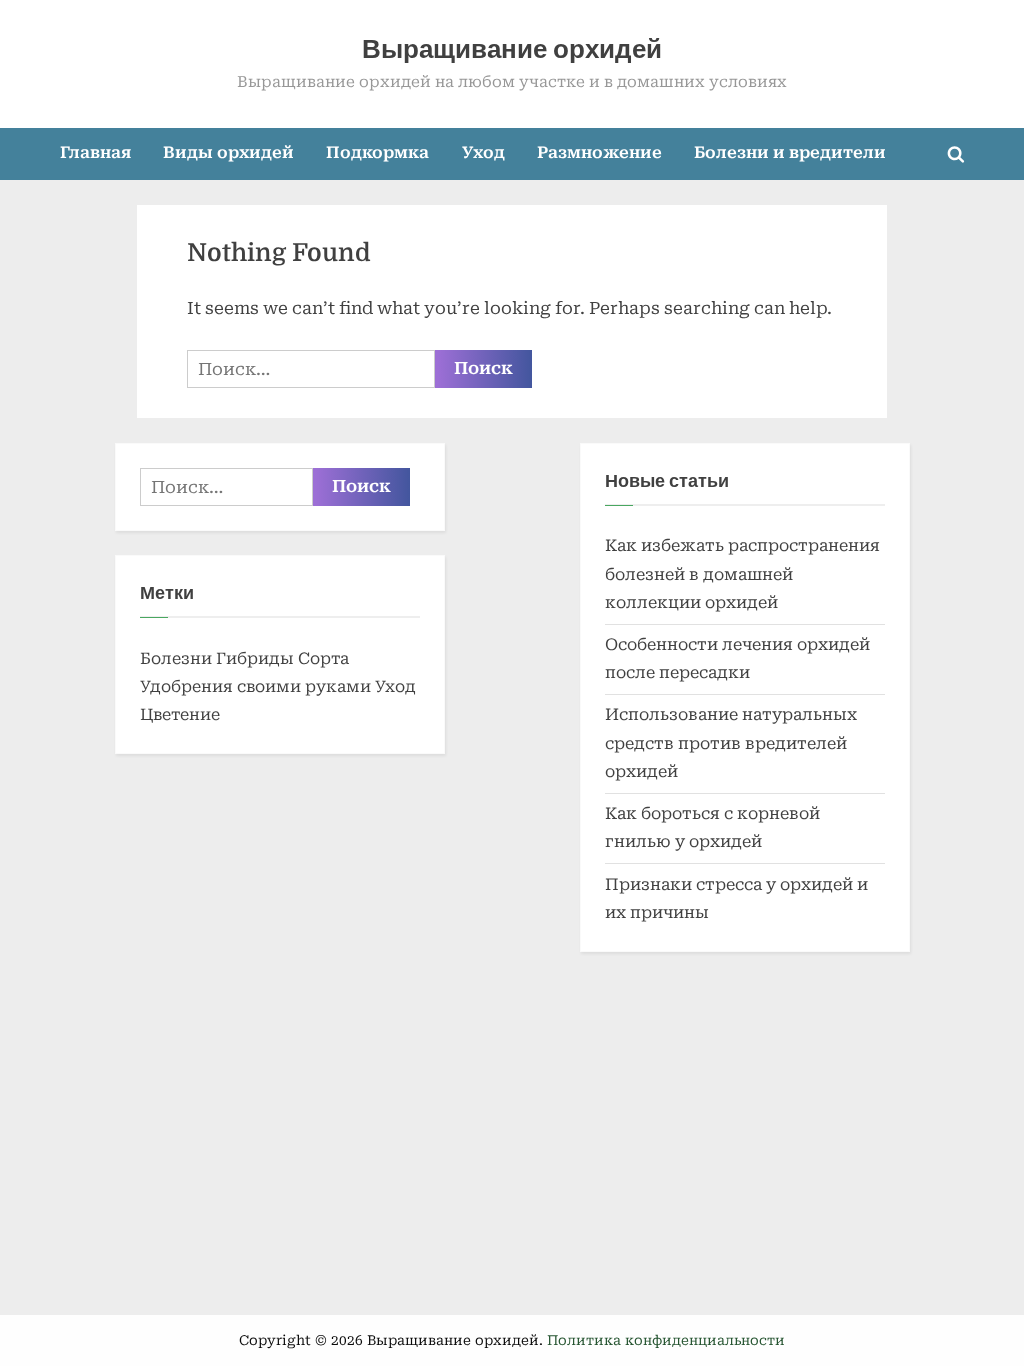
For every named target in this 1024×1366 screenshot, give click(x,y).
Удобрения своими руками (255, 686)
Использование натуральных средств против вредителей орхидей (731, 743)
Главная (95, 152)
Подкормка (377, 152)
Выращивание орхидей (512, 49)
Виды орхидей (228, 152)
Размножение (599, 152)
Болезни (176, 658)
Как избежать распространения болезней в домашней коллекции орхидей (742, 574)
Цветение (180, 714)
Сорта (323, 658)
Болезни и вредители (790, 152)
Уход (483, 152)
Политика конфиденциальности (666, 1340)
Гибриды (255, 658)
